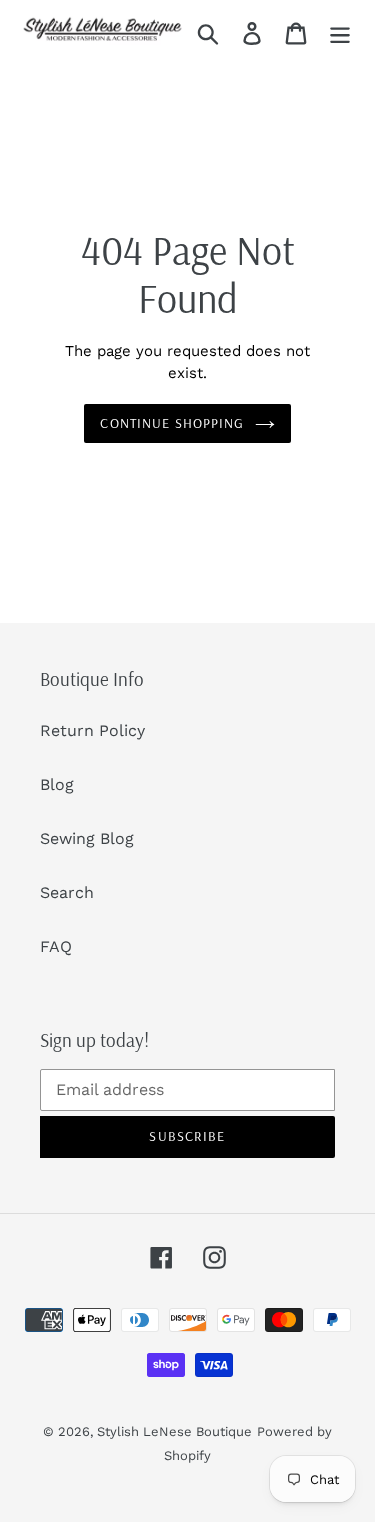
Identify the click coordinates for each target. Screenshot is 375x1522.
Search (67, 892)
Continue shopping (172, 423)
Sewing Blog (87, 838)
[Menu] (340, 32)
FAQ (56, 946)
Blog (57, 784)
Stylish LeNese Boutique (174, 1431)
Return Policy (92, 730)
